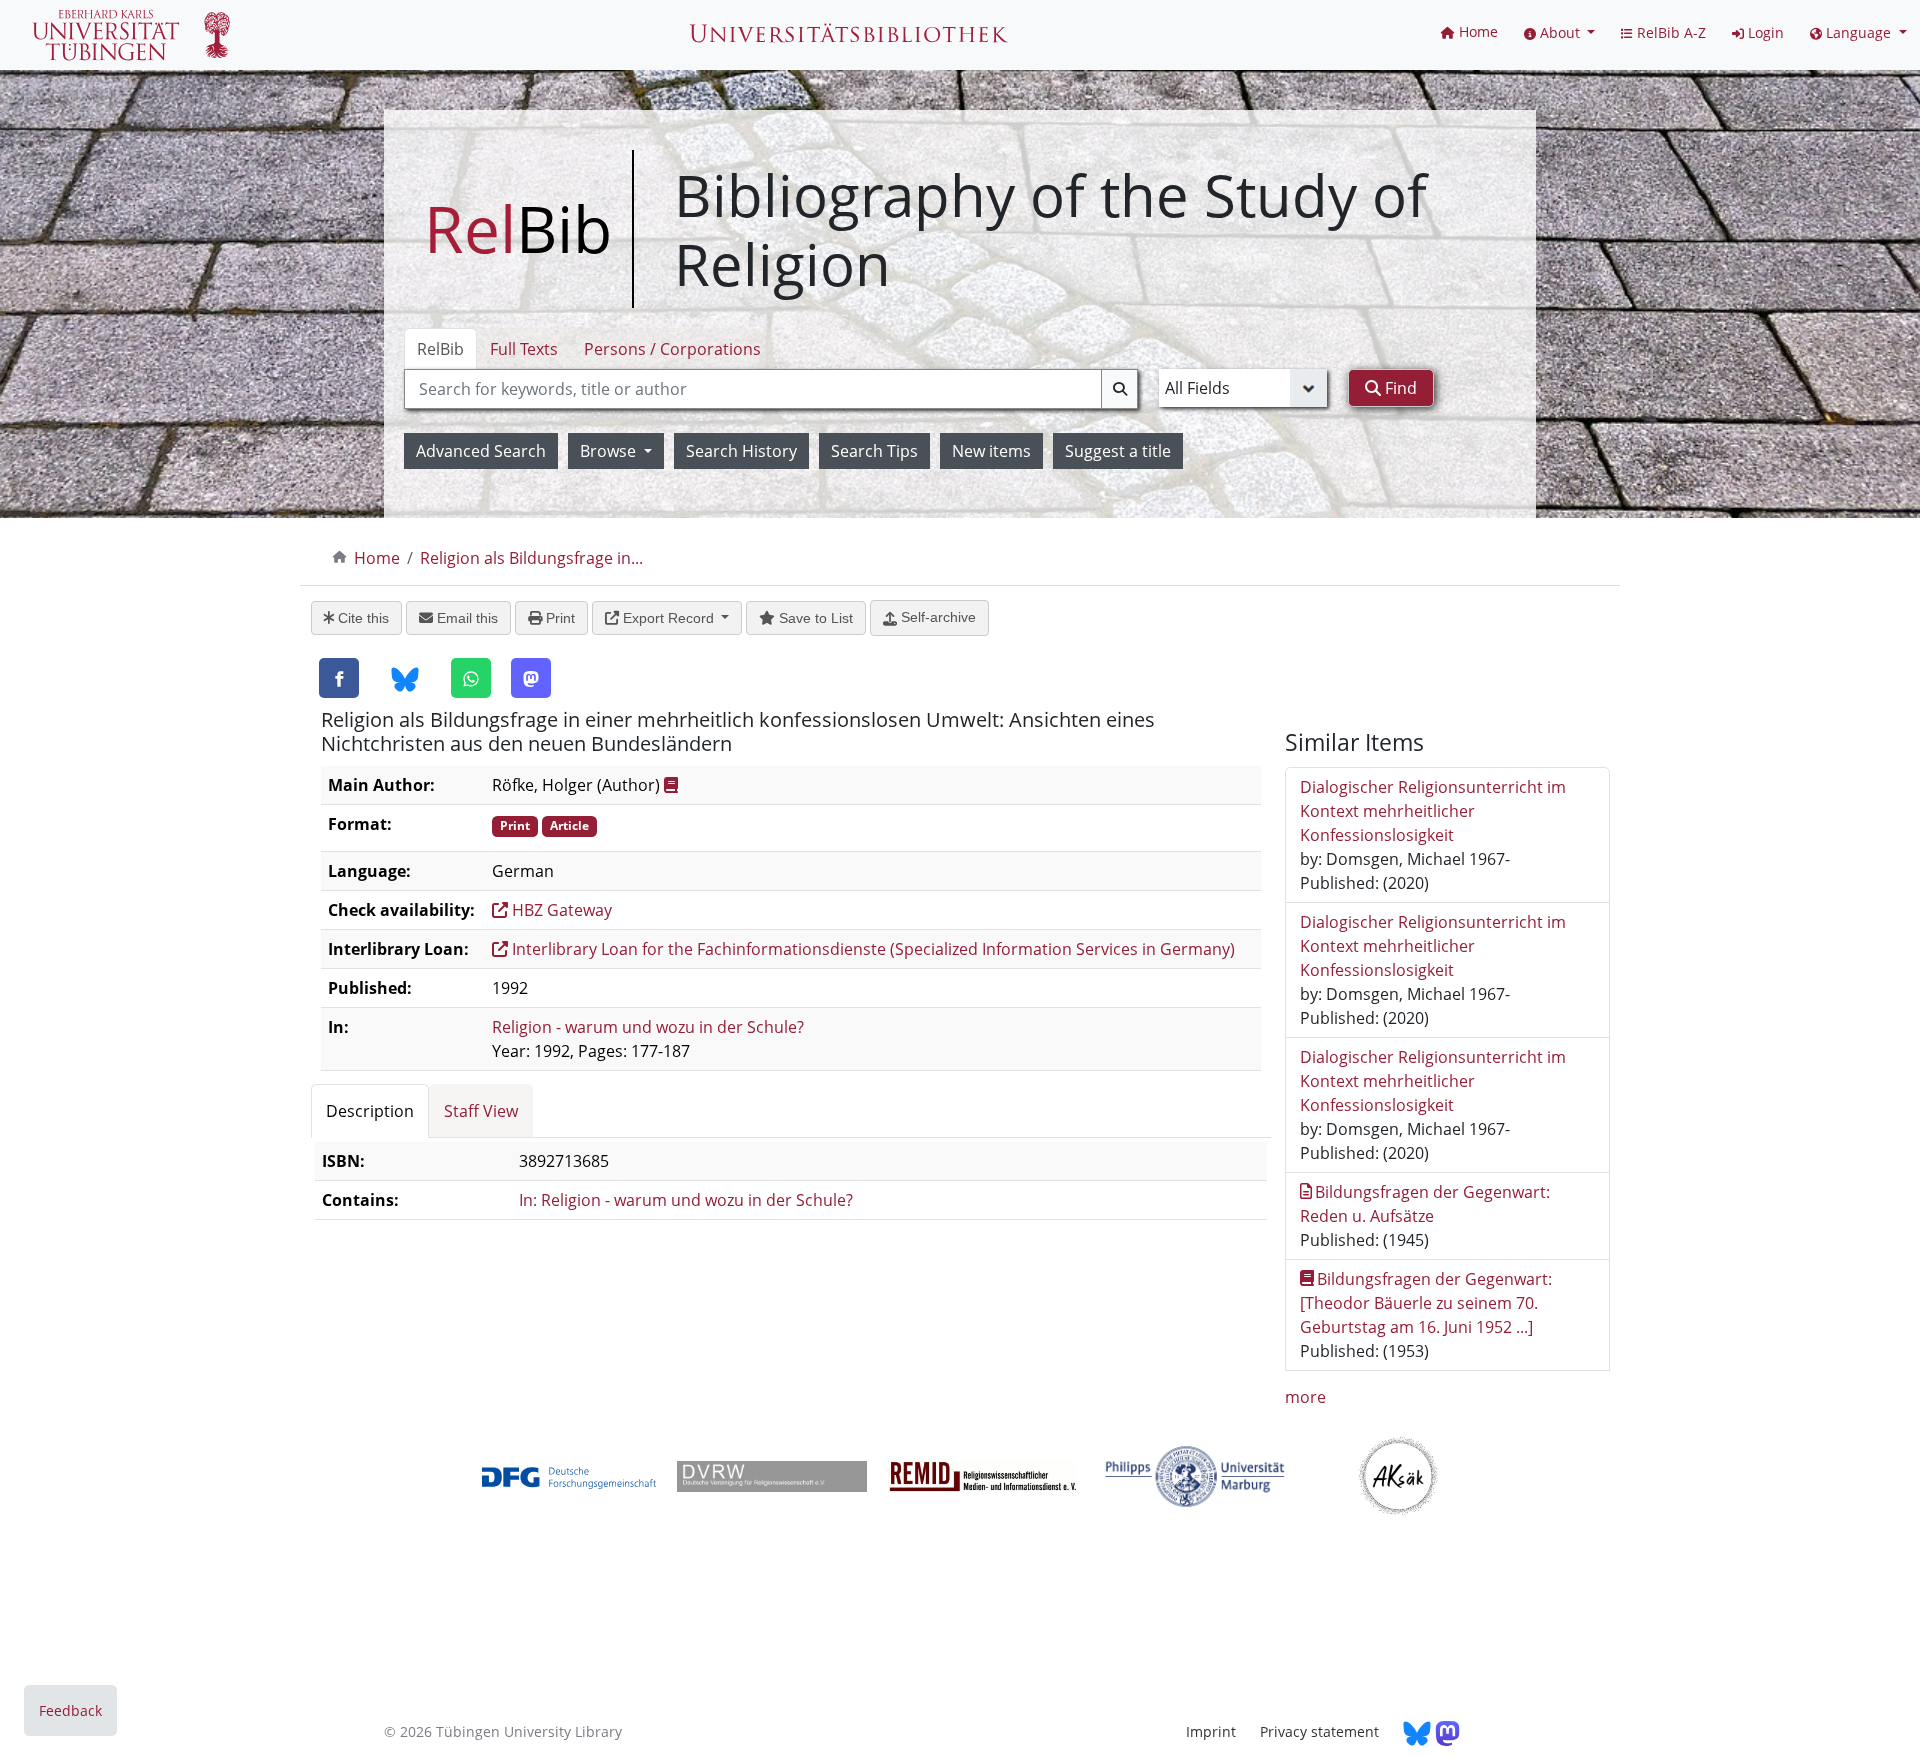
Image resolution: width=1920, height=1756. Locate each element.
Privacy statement (1319, 1731)
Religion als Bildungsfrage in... (531, 558)
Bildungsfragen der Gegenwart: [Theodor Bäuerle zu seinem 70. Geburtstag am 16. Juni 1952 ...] (1426, 1303)
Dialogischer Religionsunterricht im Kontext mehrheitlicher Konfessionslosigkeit (1433, 811)
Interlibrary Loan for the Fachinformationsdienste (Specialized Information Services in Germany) (871, 949)
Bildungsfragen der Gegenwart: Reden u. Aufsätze (1425, 1204)
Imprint (1211, 1731)
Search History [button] (741, 451)
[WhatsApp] (471, 678)
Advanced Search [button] (481, 451)
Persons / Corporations (672, 349)
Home (377, 558)
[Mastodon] (531, 678)
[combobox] (771, 389)
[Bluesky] (405, 679)
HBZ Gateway (560, 910)
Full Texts (524, 349)
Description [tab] (370, 1111)
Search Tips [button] (874, 451)
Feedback (70, 1710)
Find (1399, 388)
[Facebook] (339, 678)
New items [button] (991, 451)
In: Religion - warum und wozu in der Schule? (686, 1200)
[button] (1560, 32)
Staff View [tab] (481, 1111)
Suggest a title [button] (1118, 451)
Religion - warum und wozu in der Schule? (648, 1027)
